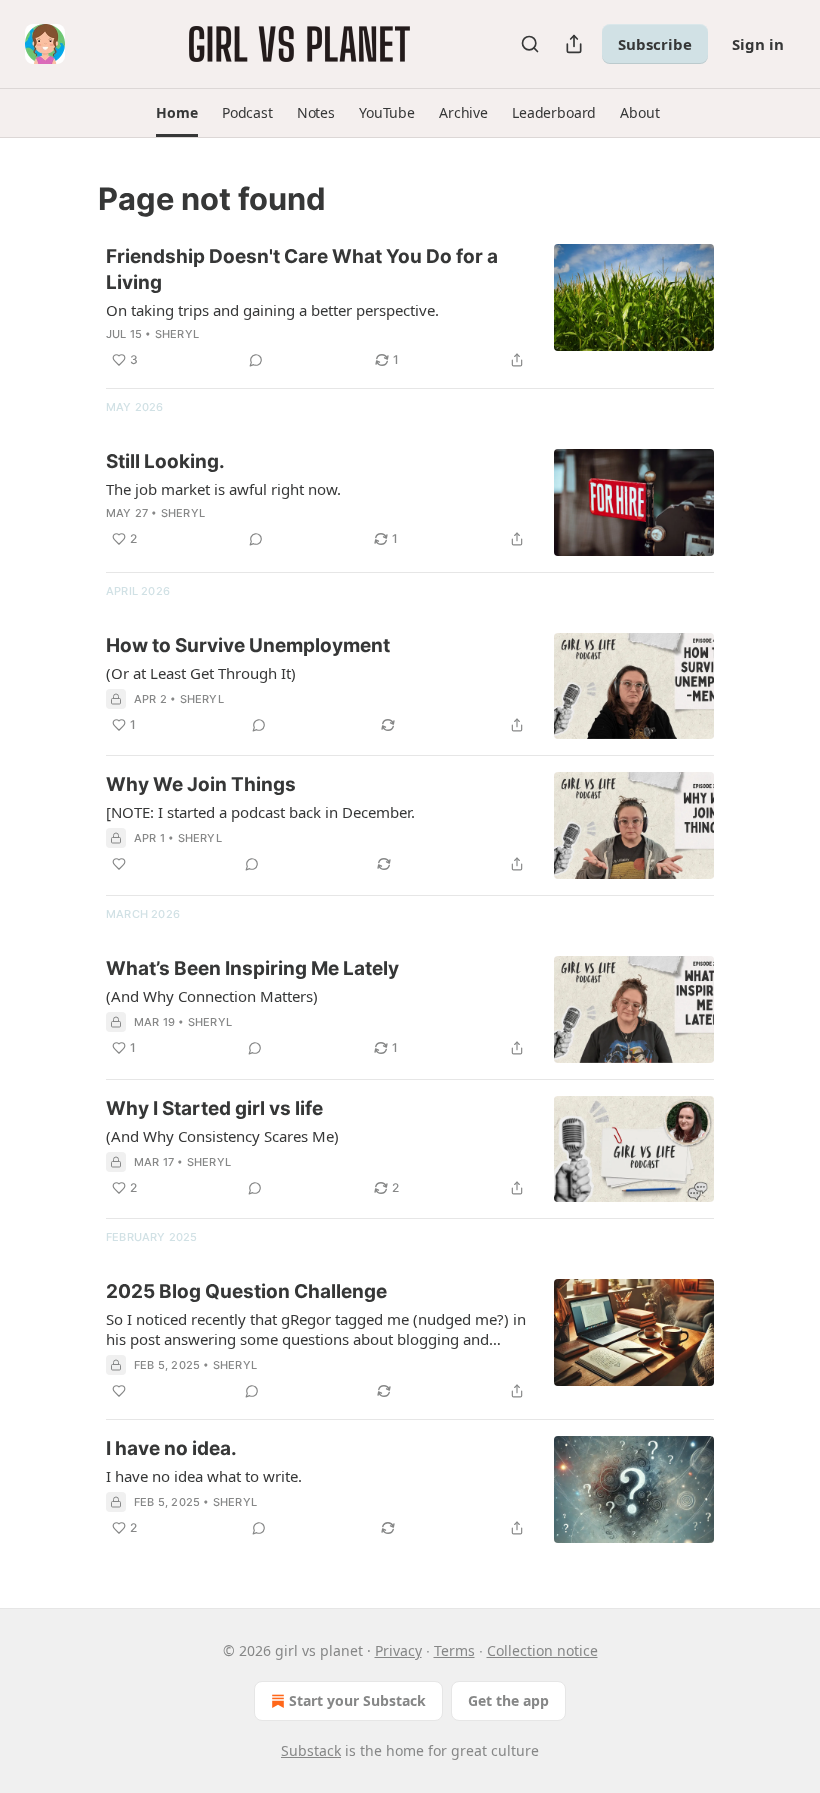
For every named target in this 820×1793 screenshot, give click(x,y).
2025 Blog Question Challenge (246, 1291)
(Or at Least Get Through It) (201, 673)
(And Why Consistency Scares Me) (222, 1136)
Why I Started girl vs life (214, 1108)
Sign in (758, 44)
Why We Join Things (201, 784)
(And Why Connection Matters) (212, 996)
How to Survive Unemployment (248, 645)
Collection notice (542, 1650)
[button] (176, 113)
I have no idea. (171, 1448)
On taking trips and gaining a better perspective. (272, 310)
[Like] (119, 864)
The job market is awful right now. (223, 489)
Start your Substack (357, 1700)
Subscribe (655, 44)
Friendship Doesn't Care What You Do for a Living (302, 269)
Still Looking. (165, 461)
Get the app (508, 1700)
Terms (454, 1650)
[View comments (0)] (256, 360)
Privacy (398, 1650)
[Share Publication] (574, 44)
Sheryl (177, 334)
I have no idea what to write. (204, 1476)
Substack (311, 1750)
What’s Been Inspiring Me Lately (252, 968)
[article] (410, 308)
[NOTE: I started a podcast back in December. (260, 812)
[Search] (530, 44)
